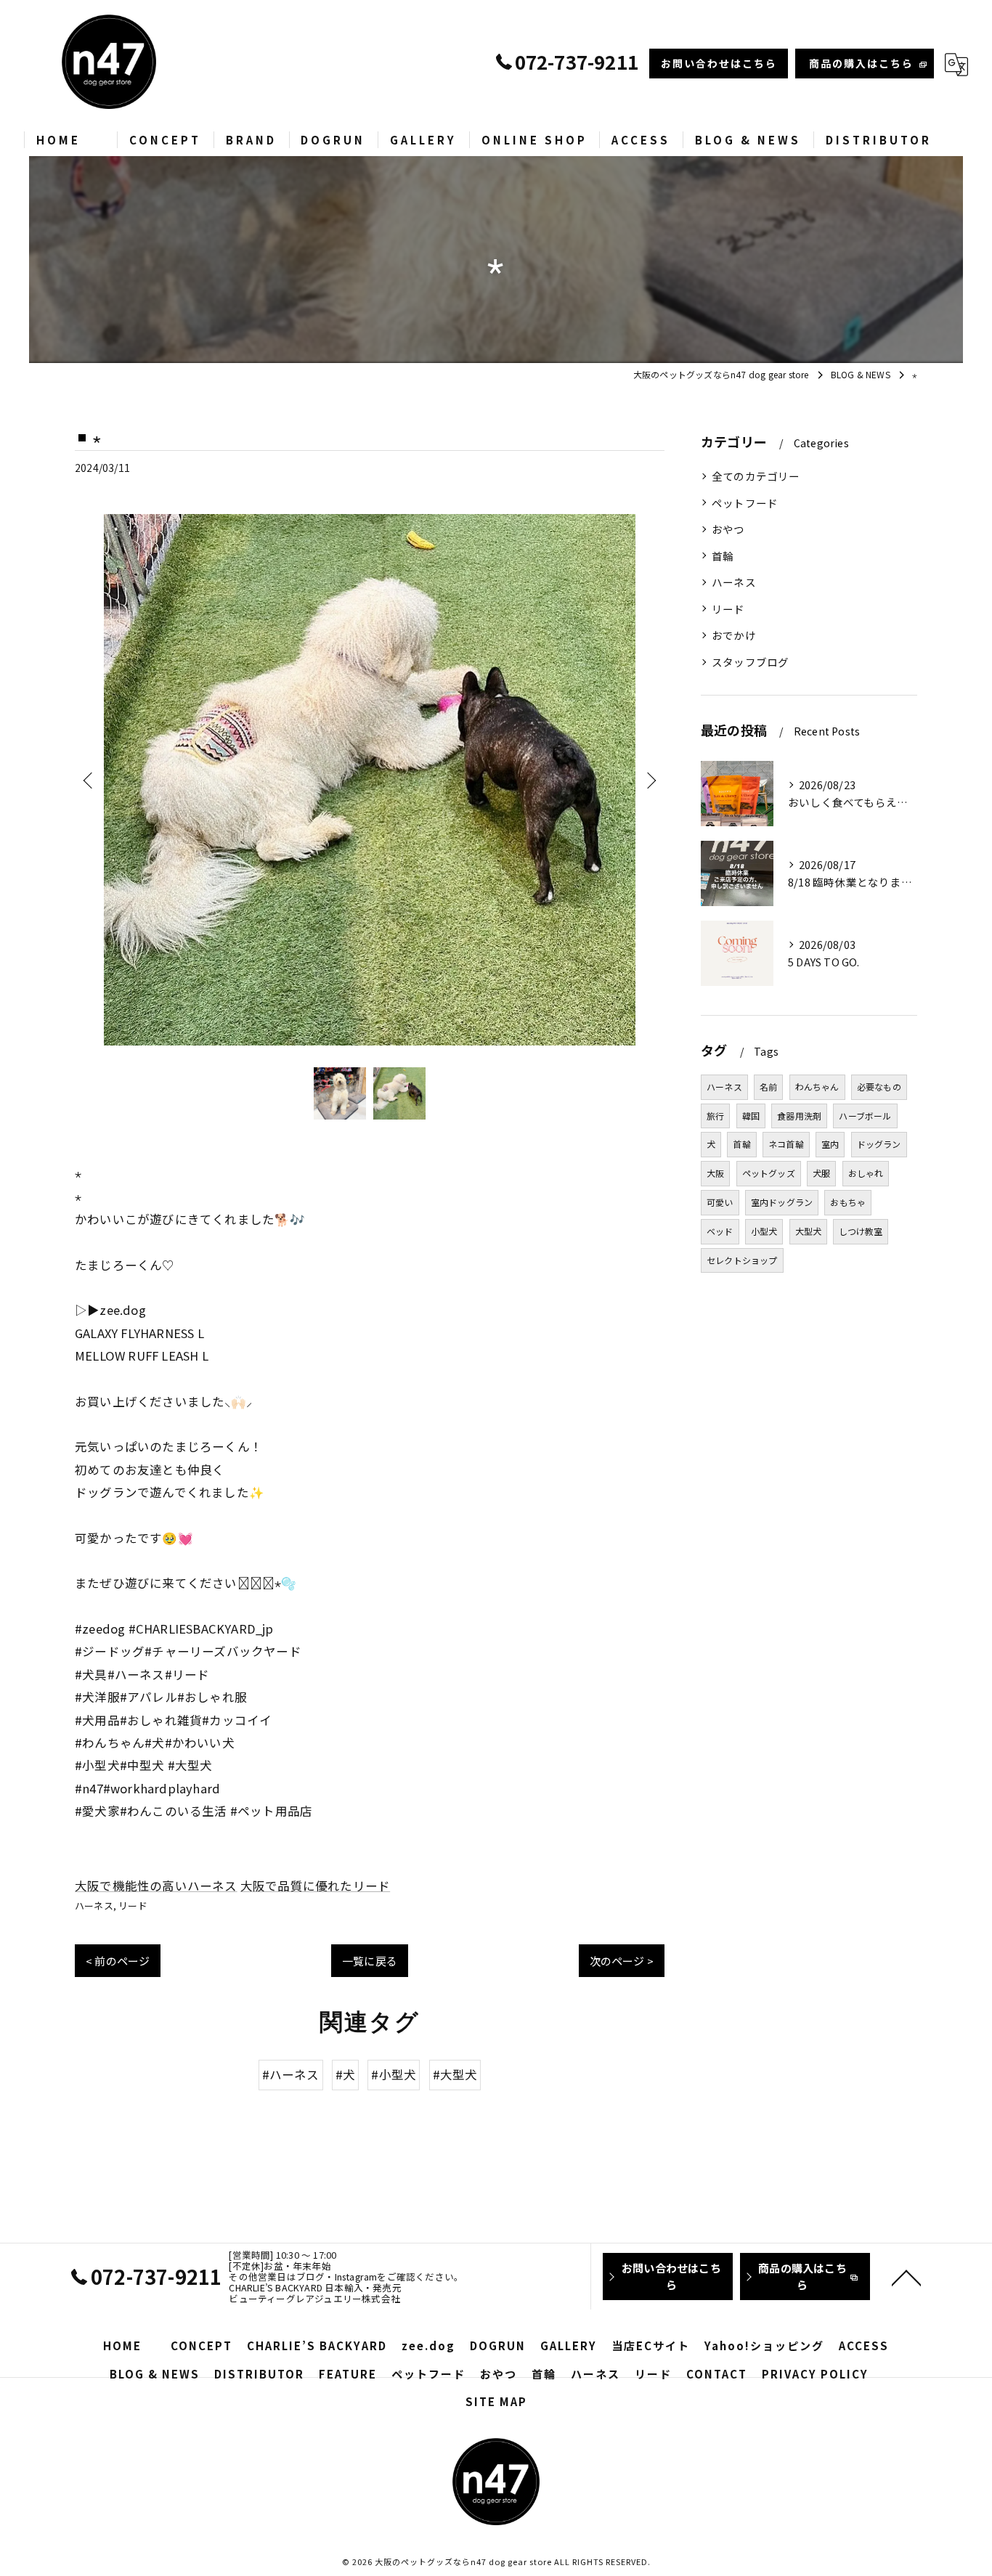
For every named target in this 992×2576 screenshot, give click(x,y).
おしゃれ (866, 1173)
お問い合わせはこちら (719, 63)
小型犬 (764, 1231)
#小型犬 (394, 2074)
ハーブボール (865, 1116)
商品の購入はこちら (861, 63)
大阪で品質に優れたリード (315, 1886)
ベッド (720, 1231)
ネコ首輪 (786, 1144)
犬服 (821, 1173)
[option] (370, 780)
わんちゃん (817, 1087)
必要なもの (879, 1087)
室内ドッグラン (782, 1202)
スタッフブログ (750, 662)
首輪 (723, 556)
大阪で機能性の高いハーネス (156, 1886)
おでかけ (734, 635)
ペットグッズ (769, 1173)
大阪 (715, 1173)
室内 (830, 1144)
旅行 (715, 1116)
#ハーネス (291, 2074)
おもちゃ (848, 1202)
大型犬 (809, 1231)
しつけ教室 (861, 1231)
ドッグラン (879, 1144)
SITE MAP (496, 2401)
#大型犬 (455, 2074)
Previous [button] (89, 780)
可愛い (720, 1202)
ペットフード (745, 503)
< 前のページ (118, 1961)
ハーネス (94, 1905)
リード (133, 1905)
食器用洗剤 (799, 1116)
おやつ (728, 529)
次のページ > (622, 1961)
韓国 (751, 1116)
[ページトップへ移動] (906, 2277)
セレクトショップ (742, 1260)
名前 (768, 1087)
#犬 (345, 2074)
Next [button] (650, 780)
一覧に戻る (370, 1961)
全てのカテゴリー (756, 476)
